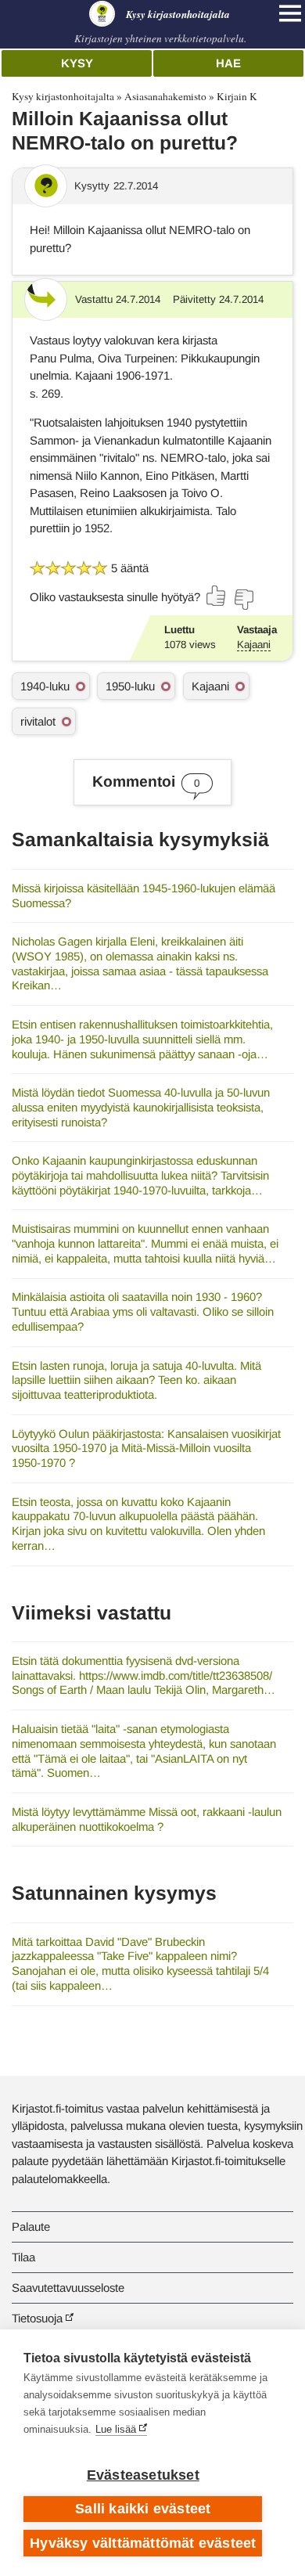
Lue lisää (116, 2429)
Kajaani (254, 645)
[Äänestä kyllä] (217, 596)
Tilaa (23, 2257)
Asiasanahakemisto (165, 96)
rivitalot (38, 721)
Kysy (77, 63)
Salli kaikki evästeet (143, 2509)
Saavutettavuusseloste (68, 2288)
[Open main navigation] (290, 13)
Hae (228, 63)
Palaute (31, 2227)
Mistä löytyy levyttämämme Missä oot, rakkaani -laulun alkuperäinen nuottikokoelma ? (147, 1819)
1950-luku (130, 686)
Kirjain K (237, 96)
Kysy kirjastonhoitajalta (63, 96)
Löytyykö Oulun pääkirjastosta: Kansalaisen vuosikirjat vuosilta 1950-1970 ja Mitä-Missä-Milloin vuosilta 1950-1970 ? (146, 1448)
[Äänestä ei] (243, 600)
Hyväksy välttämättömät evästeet (143, 2543)
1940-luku (45, 686)
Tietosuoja (37, 2318)
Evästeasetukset (143, 2475)
